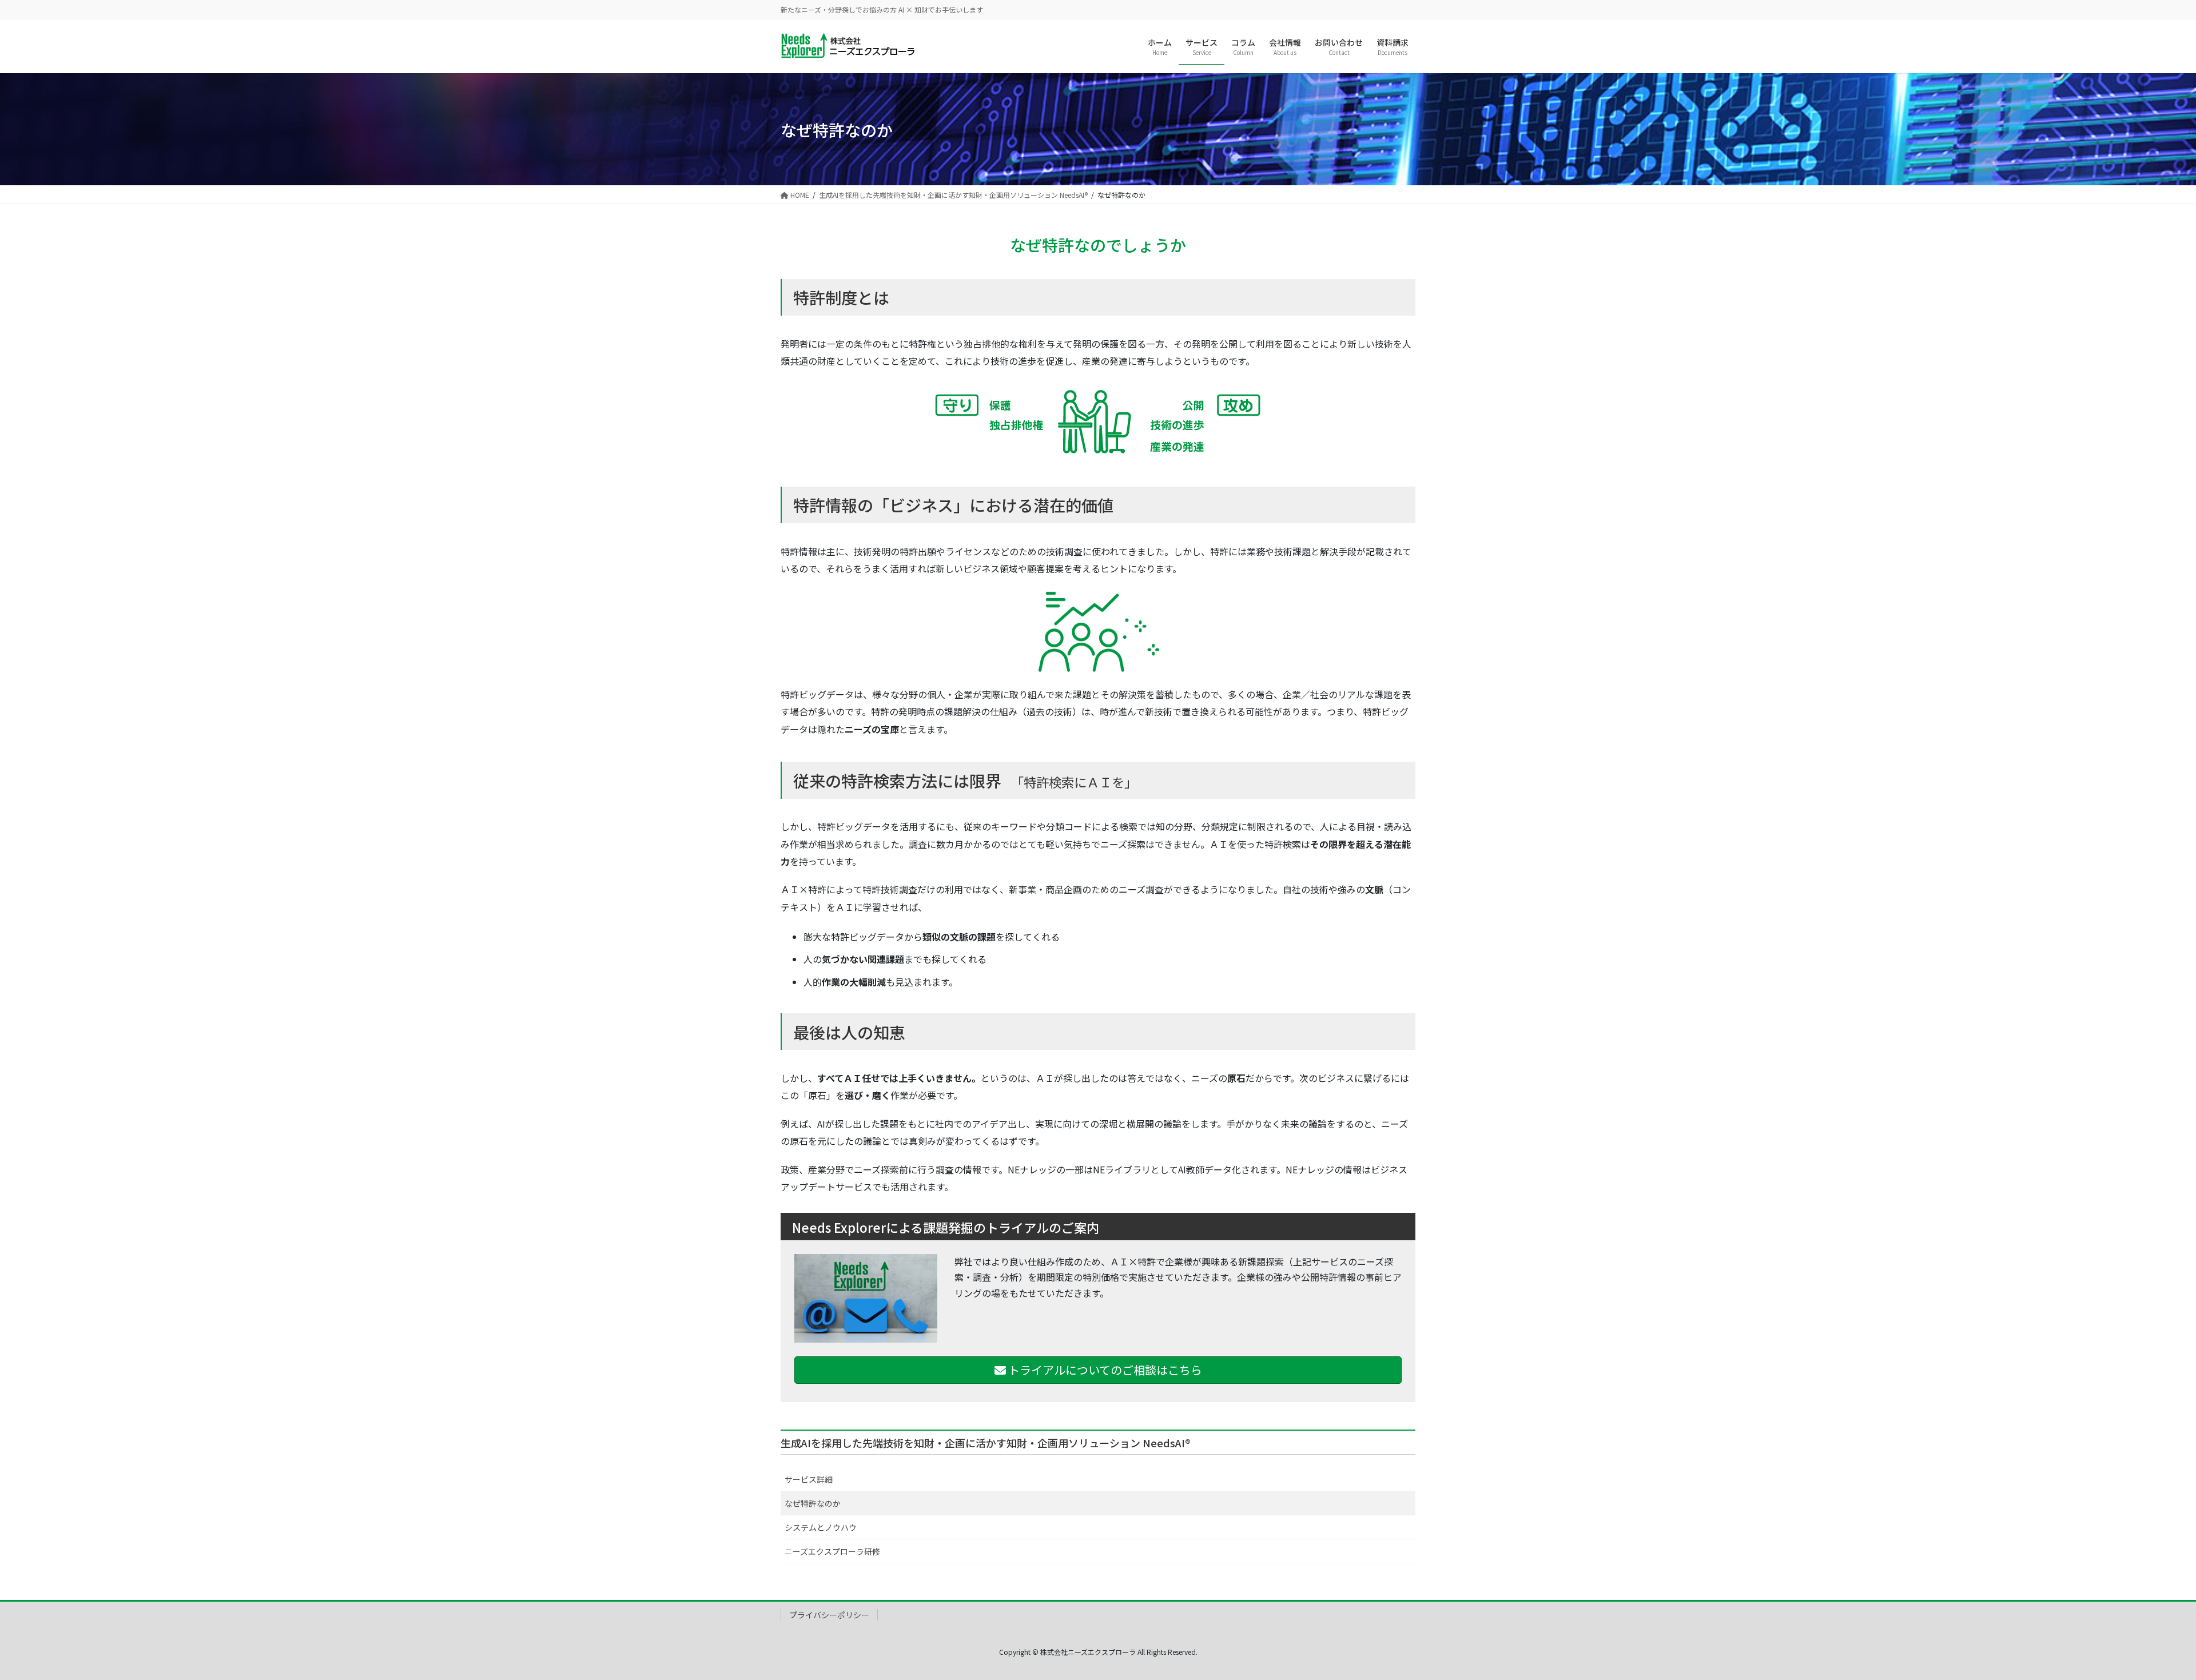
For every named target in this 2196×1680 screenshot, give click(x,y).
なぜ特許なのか (813, 1503)
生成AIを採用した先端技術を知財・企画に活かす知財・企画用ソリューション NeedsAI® (986, 1443)
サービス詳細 (809, 1479)
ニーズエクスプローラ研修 (832, 1551)
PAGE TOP (2140, 1619)
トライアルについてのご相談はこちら (1104, 1370)
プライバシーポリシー (829, 1615)
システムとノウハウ (821, 1527)
